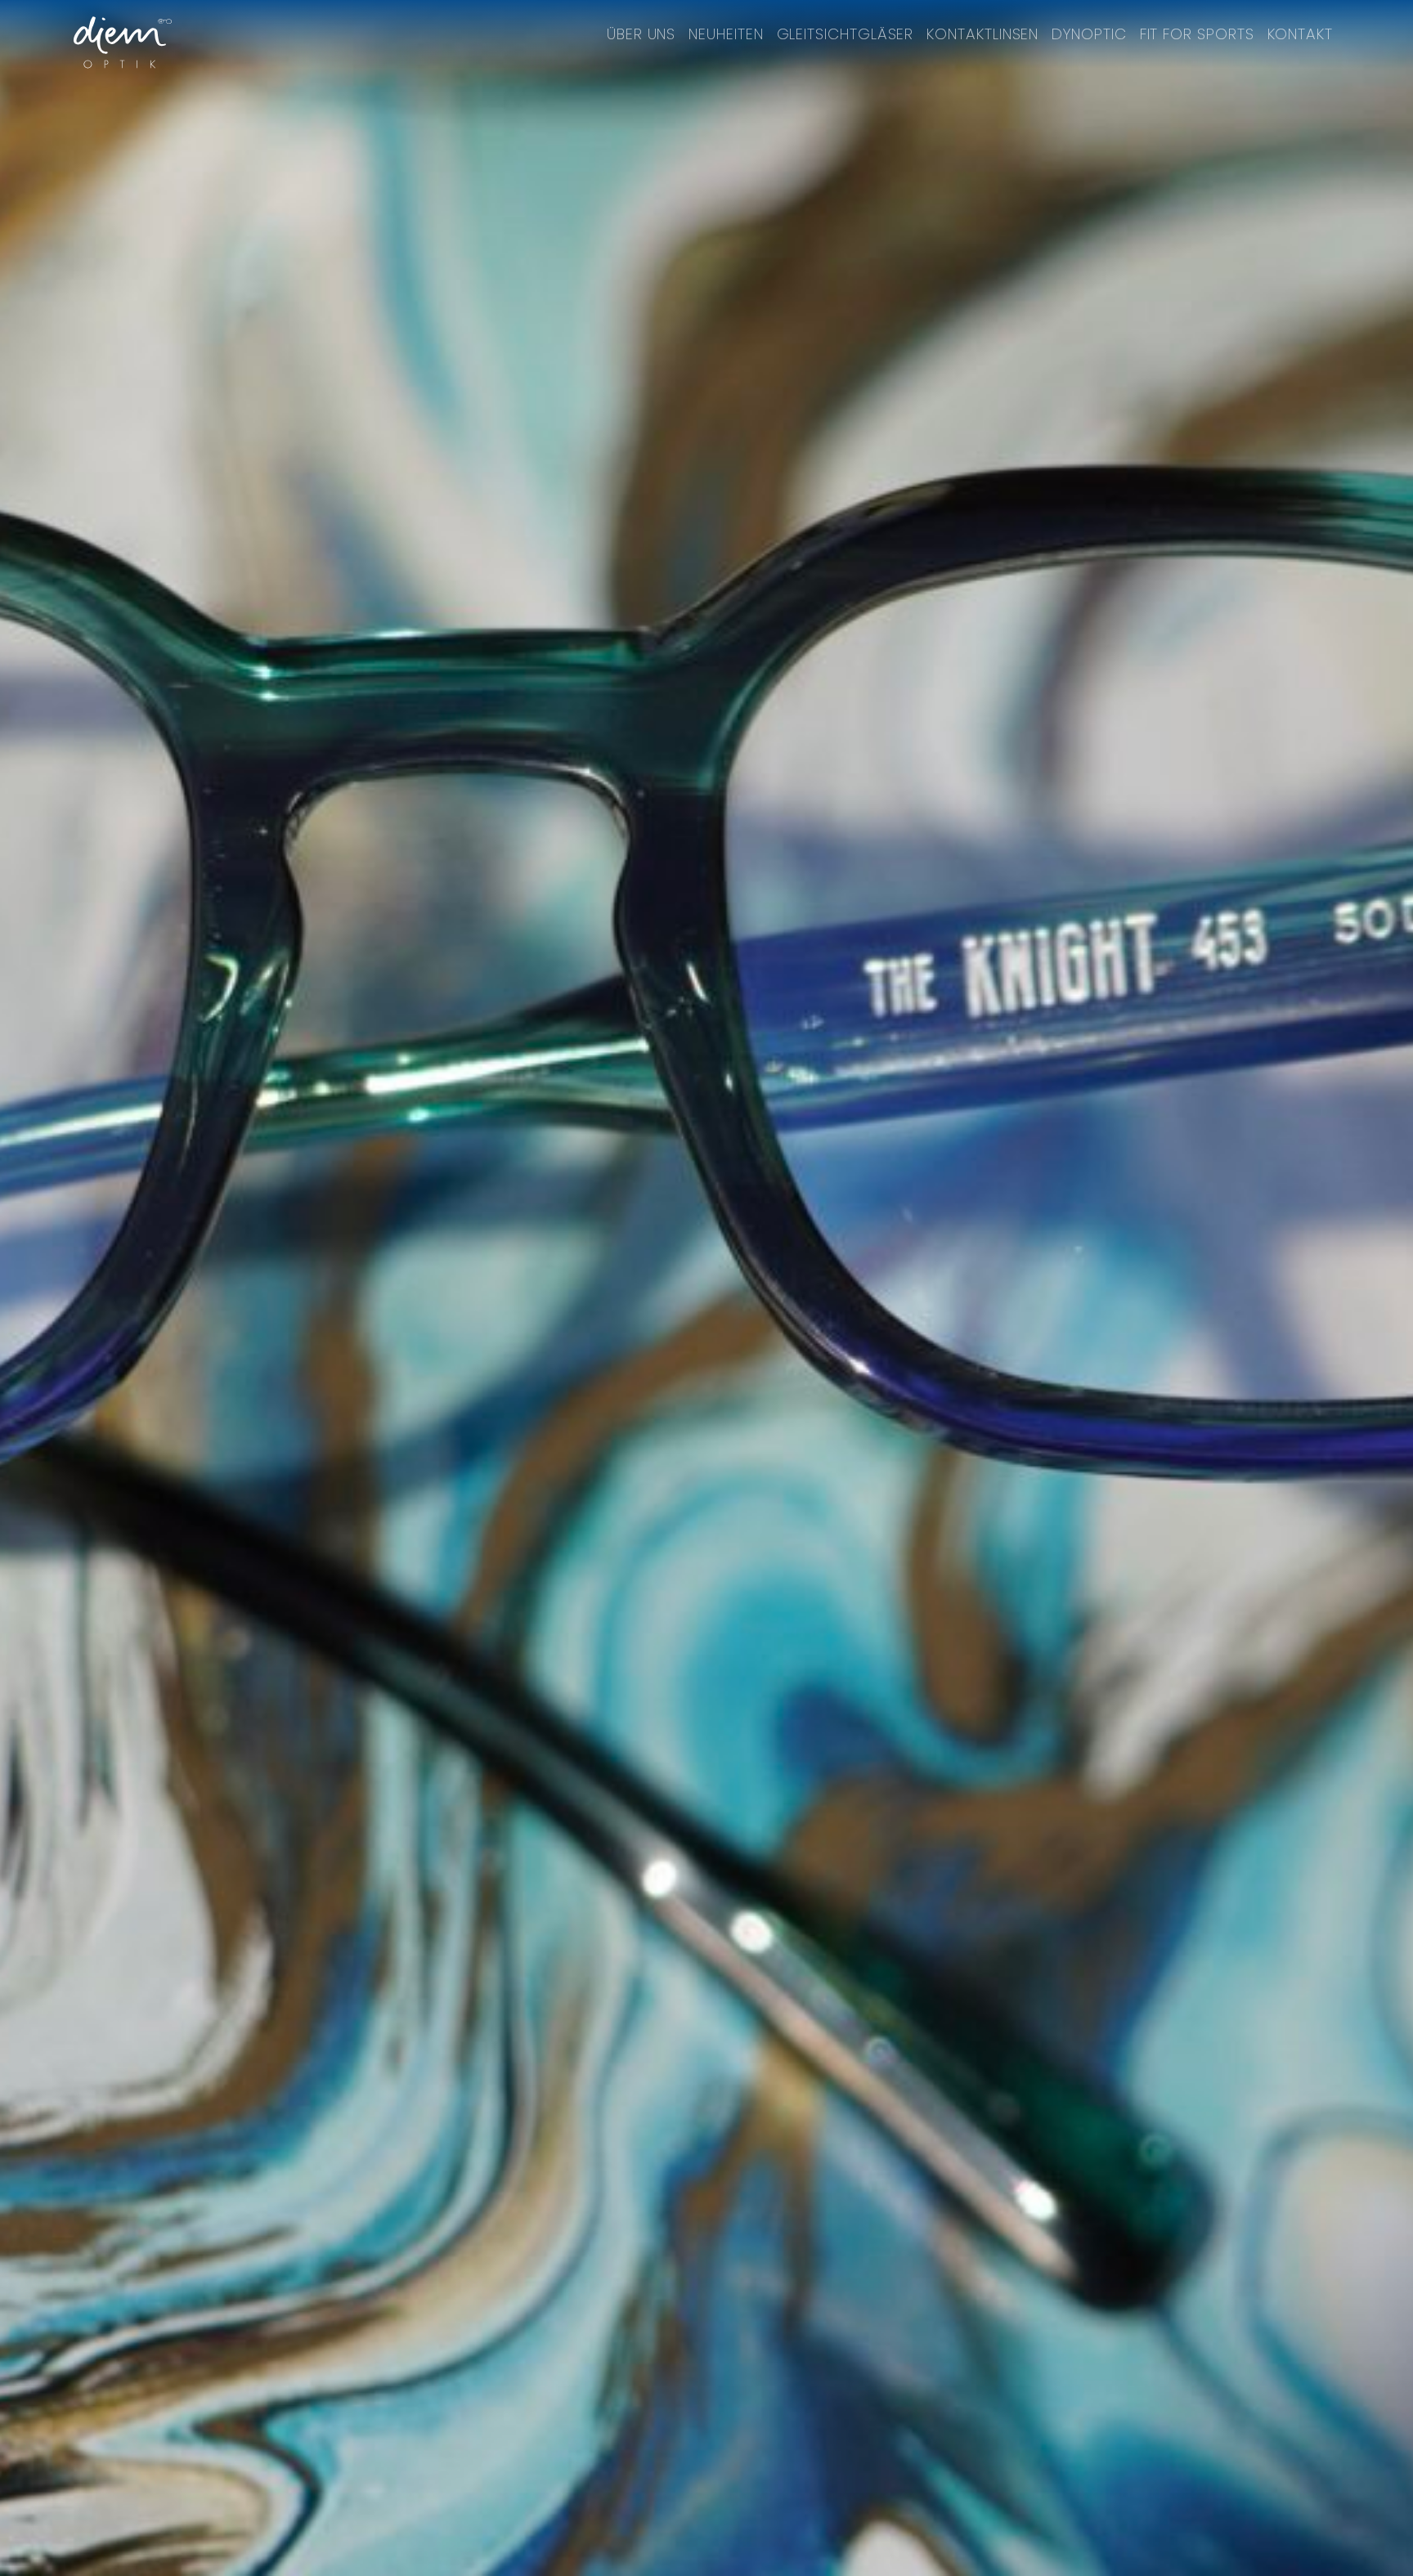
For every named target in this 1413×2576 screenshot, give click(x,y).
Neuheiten (726, 34)
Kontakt (1300, 34)
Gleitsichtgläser (846, 34)
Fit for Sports (1197, 34)
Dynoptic (1089, 34)
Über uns (641, 34)
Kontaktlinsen (982, 34)
